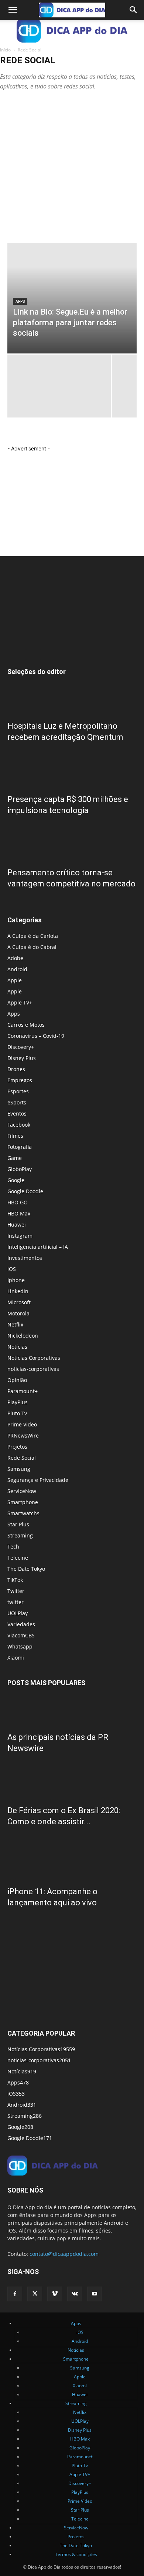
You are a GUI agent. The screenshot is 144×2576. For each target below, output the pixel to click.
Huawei (17, 1225)
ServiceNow (22, 1491)
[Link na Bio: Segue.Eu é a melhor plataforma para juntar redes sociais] (72, 298)
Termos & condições (76, 2554)
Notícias (17, 1347)
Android (17, 969)
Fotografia (20, 1147)
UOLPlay (18, 1613)
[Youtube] (95, 2294)
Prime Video (22, 1424)
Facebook (19, 1125)
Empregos (20, 1080)
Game (15, 1158)
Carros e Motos (26, 1025)
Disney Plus (22, 1058)
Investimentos (25, 1258)
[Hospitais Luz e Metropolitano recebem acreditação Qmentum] (72, 698)
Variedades (21, 1624)
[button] (13, 10)
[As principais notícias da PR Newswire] (72, 1709)
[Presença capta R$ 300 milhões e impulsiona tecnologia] (72, 771)
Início (5, 50)
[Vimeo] (55, 2294)
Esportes (18, 1091)
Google (16, 1180)
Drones (16, 1069)
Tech (13, 1547)
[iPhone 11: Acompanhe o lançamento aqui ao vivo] (72, 1855)
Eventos (17, 1113)
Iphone (16, 1280)
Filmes (15, 1136)
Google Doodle (25, 1191)
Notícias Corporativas (34, 1358)
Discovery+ (21, 1047)
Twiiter (16, 1591)
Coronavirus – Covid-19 (36, 1036)
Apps (20, 301)
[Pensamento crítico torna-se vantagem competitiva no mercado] (72, 844)
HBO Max (19, 1213)
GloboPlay (20, 1169)
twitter (16, 1602)
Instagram (20, 1236)
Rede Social (22, 1458)
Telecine (18, 1558)
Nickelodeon (23, 1336)
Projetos (17, 1447)
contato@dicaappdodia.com (64, 2254)
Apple (15, 980)
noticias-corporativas (33, 1369)
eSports (17, 1102)
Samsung (19, 1469)
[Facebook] (15, 2294)
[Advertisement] (72, 167)
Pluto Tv (17, 1413)
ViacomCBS (21, 1635)
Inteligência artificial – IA (38, 1247)
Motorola (18, 1313)
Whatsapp (20, 1646)
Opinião (17, 1380)
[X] (35, 2294)
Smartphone (23, 1502)
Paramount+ (23, 1391)
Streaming (20, 1535)
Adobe (15, 958)
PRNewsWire (23, 1435)
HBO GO (18, 1202)
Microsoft (19, 1302)
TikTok (15, 1580)
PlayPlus (18, 1402)
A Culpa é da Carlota (33, 936)
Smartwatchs (23, 1513)
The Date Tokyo (26, 1569)
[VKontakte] (75, 2294)
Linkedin (18, 1291)
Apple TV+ (20, 1002)
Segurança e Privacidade (38, 1480)
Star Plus (18, 1524)
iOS (12, 1269)
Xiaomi (16, 1658)
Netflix (15, 1324)
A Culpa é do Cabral (32, 947)
